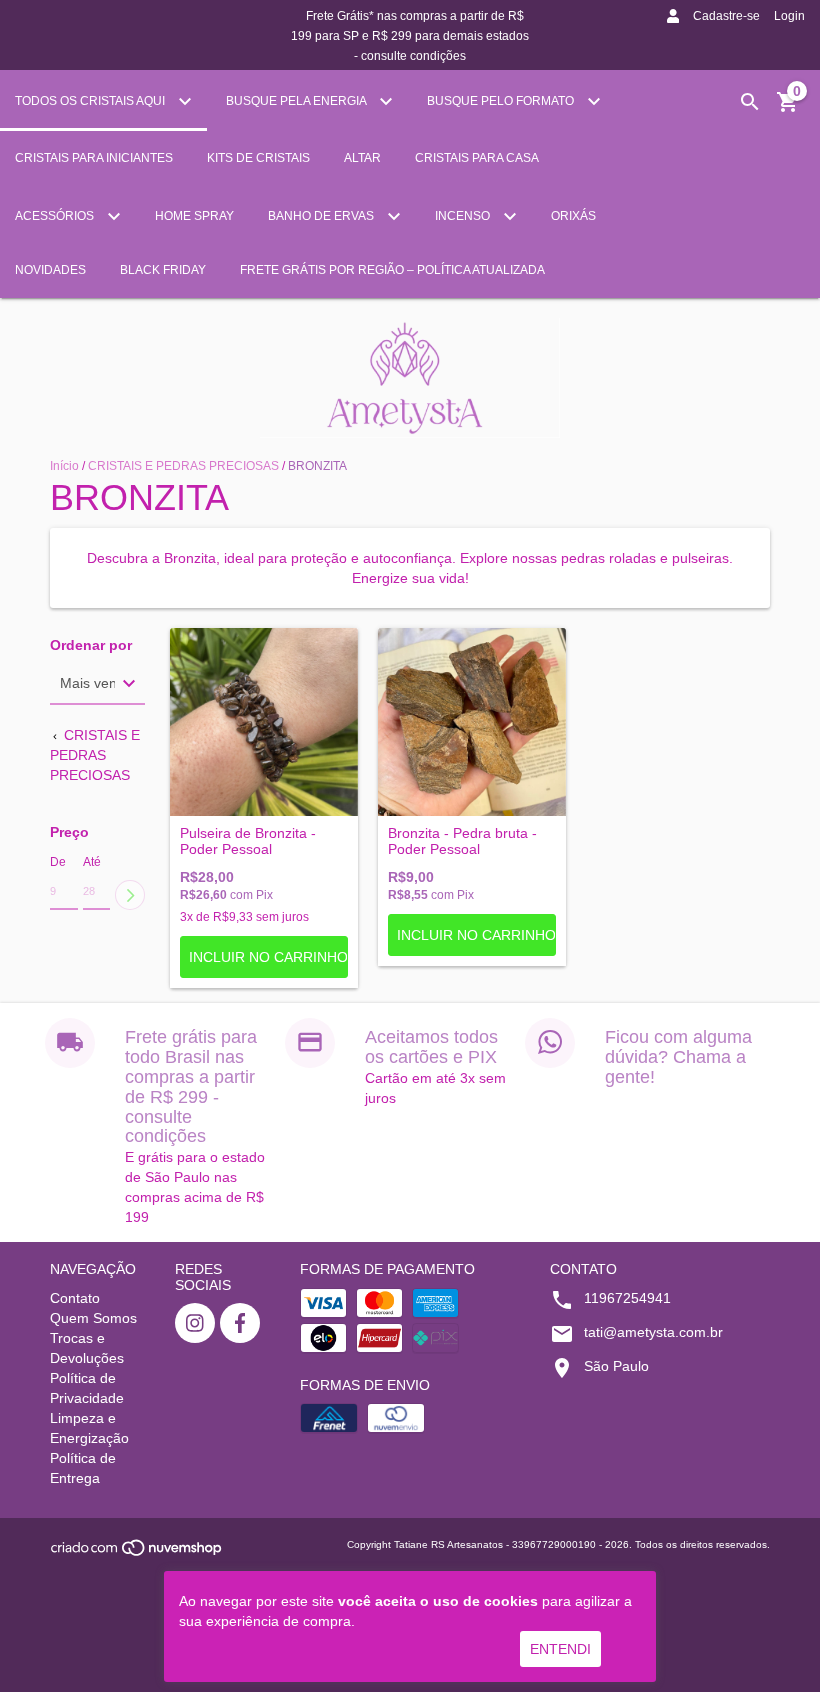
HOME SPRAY (194, 216)
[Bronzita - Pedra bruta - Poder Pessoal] (472, 722)
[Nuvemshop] (137, 1553)
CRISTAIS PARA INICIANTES (94, 158)
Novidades (50, 270)
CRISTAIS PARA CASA (477, 158)
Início (64, 466)
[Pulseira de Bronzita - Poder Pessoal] (264, 722)
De (58, 862)
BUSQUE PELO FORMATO (502, 101)
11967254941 (627, 1298)
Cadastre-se (726, 16)
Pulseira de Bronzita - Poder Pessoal (248, 841)
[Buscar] (750, 102)
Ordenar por (91, 645)
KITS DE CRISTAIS (258, 158)
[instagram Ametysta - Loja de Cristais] (195, 1323)
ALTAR (362, 158)
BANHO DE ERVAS (322, 216)
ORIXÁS (573, 216)
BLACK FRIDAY (163, 270)
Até (92, 862)
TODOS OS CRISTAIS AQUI (91, 101)
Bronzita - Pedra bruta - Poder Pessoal (462, 841)
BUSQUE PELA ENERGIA (297, 101)
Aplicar (130, 895)
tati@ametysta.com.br (653, 1332)
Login (789, 16)
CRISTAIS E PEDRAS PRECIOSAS (183, 466)
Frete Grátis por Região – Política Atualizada (392, 270)
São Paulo (616, 1366)
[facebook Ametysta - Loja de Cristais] (240, 1323)
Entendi (560, 1649)
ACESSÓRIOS (56, 216)
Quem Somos (93, 1318)
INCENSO (464, 216)
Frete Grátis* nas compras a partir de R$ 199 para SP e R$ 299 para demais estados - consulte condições (410, 36)
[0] (788, 109)
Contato (75, 1298)
